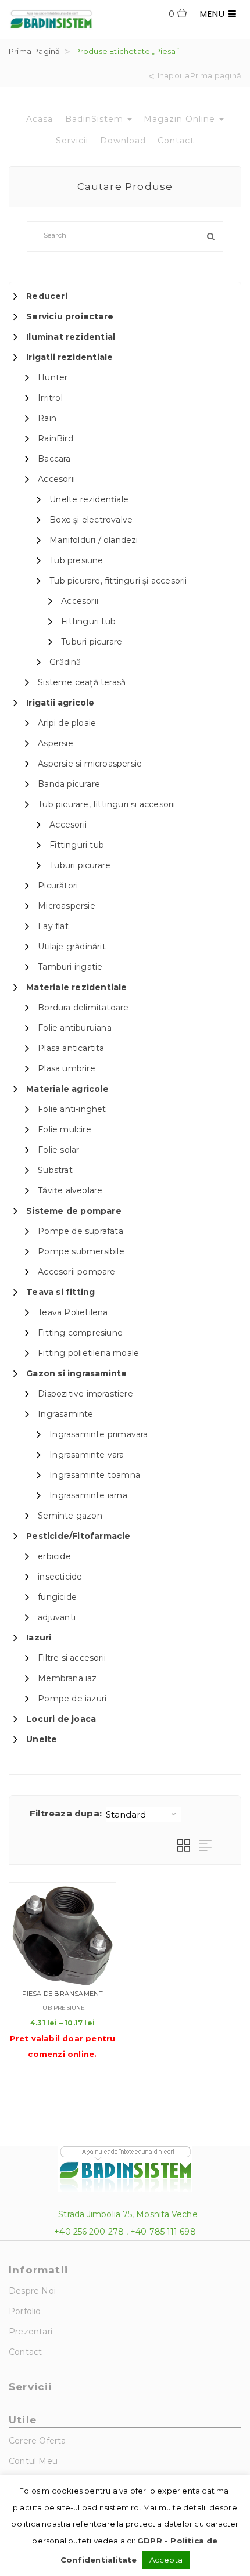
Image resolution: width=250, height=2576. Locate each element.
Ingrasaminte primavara (99, 1434)
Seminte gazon (70, 1516)
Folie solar (58, 1150)
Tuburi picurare (92, 642)
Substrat (55, 1170)
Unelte (42, 1739)
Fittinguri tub (88, 621)
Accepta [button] (166, 2560)
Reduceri (47, 296)
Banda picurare (69, 784)
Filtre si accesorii (72, 1658)
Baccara (54, 459)
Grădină (65, 662)
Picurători (58, 886)
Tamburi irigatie (70, 967)
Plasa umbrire (67, 1068)
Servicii (72, 141)
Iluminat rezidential (71, 337)
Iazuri (39, 1638)
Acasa (40, 119)
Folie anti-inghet (72, 1109)
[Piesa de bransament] (63, 1936)
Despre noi (32, 2291)
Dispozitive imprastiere (85, 1394)
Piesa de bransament (63, 1994)
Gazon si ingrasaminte (76, 1373)
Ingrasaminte (65, 1414)
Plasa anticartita (71, 1048)
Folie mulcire (65, 1129)
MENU (214, 14)
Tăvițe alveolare (70, 1190)
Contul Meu (33, 2461)
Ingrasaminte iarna (88, 1495)
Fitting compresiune (80, 1333)
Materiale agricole (67, 1089)
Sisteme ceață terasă (82, 682)
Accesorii (56, 479)
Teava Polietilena (73, 1312)
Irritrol (50, 398)
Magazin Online (181, 119)
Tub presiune (76, 560)
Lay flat (53, 926)
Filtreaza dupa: (66, 1813)
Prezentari (31, 2332)
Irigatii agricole (60, 703)
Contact (176, 141)
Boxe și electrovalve (91, 520)
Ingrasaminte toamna (95, 1475)
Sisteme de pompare (74, 1211)
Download (123, 141)
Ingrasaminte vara (87, 1455)
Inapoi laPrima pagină (199, 76)
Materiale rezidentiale (76, 987)
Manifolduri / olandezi (94, 540)
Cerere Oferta (37, 2441)
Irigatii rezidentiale (69, 357)
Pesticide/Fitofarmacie (78, 1536)
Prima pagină (34, 51)
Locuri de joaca (61, 1719)
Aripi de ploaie (67, 723)
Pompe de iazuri (72, 1699)
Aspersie (56, 743)
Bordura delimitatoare (83, 1008)
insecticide (60, 1577)
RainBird (56, 438)
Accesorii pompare (76, 1272)
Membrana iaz (67, 1678)
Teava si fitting (60, 1292)
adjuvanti (57, 1617)
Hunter (53, 377)
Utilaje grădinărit (72, 947)
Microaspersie (67, 906)
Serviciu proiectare (70, 316)
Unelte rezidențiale (89, 499)
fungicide (57, 1597)
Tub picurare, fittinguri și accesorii (118, 581)
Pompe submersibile (81, 1251)
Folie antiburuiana (75, 1028)
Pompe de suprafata (81, 1231)
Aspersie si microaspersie (90, 764)
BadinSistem (96, 119)
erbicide (54, 1556)
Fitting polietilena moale (88, 1353)
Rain (47, 418)
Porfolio (25, 2311)
